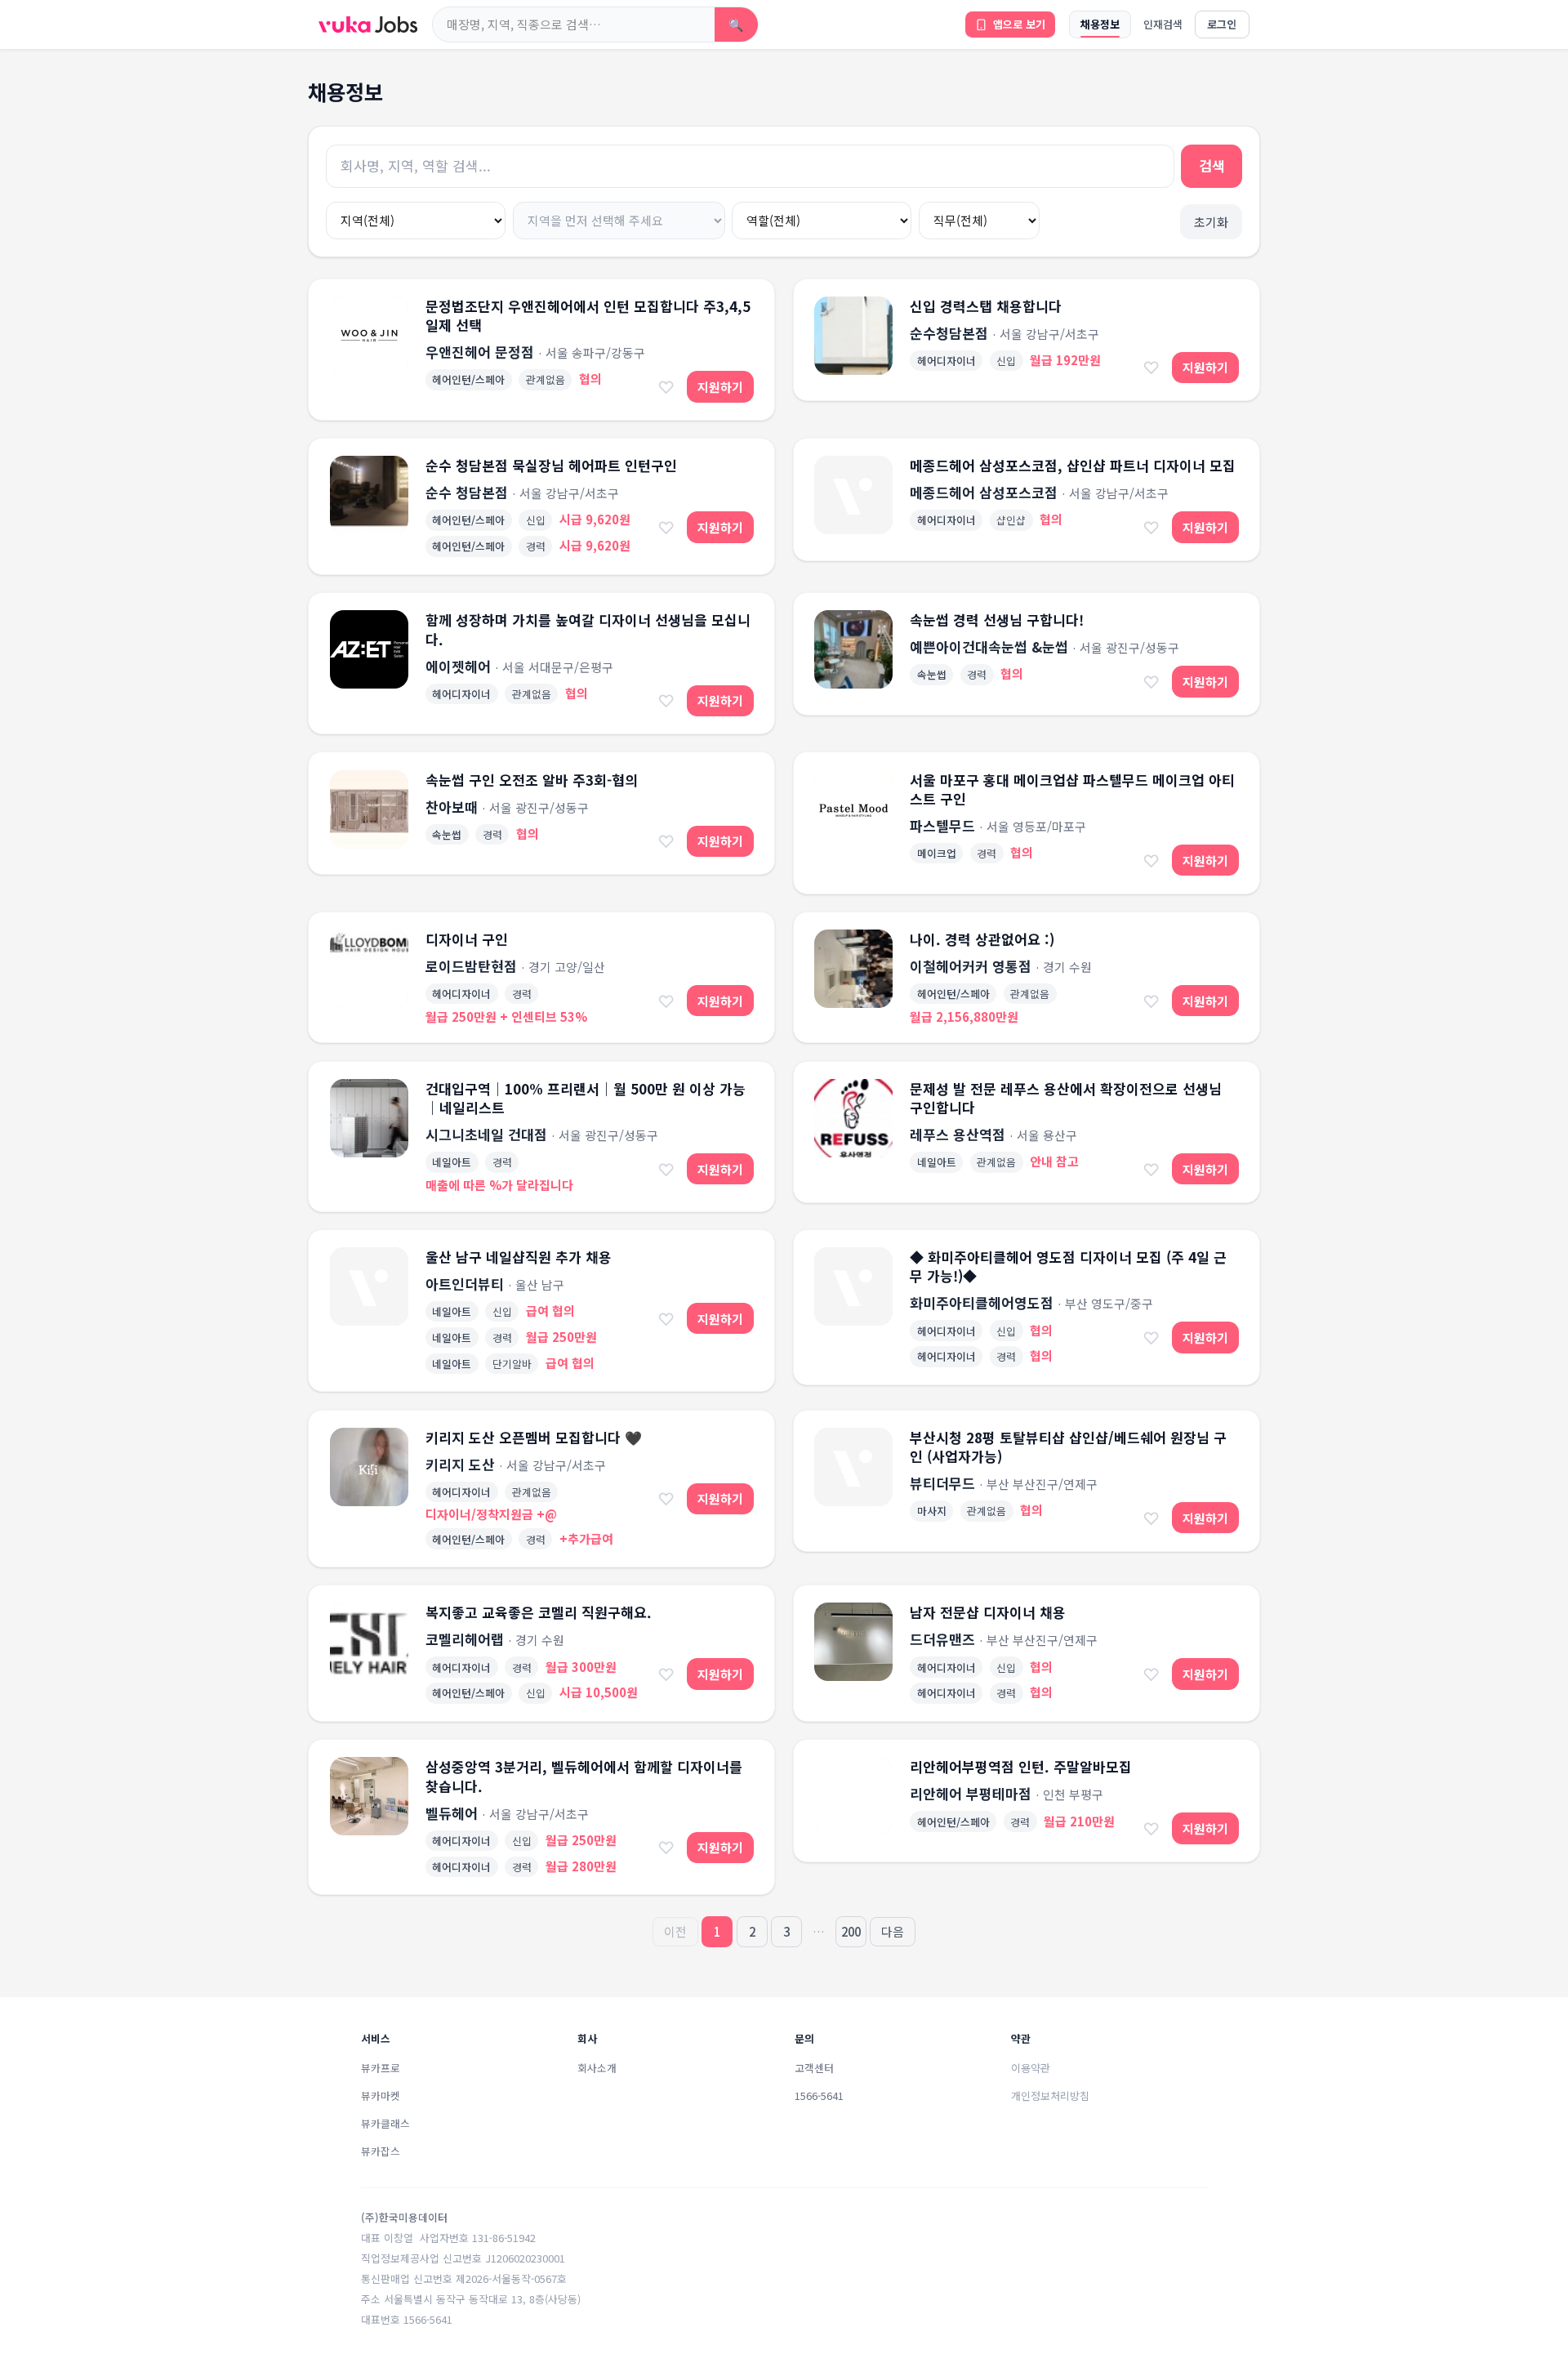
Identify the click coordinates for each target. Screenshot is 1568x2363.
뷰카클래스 (385, 2123)
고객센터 (814, 2068)
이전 (675, 1931)
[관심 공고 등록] (666, 386)
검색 (1212, 165)
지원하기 (720, 387)
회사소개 (597, 2068)
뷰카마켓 (381, 2095)
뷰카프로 (381, 2068)
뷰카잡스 (381, 2151)
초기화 (1211, 222)
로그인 (1222, 24)
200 (851, 1931)
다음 (893, 1931)
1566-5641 (819, 2095)
